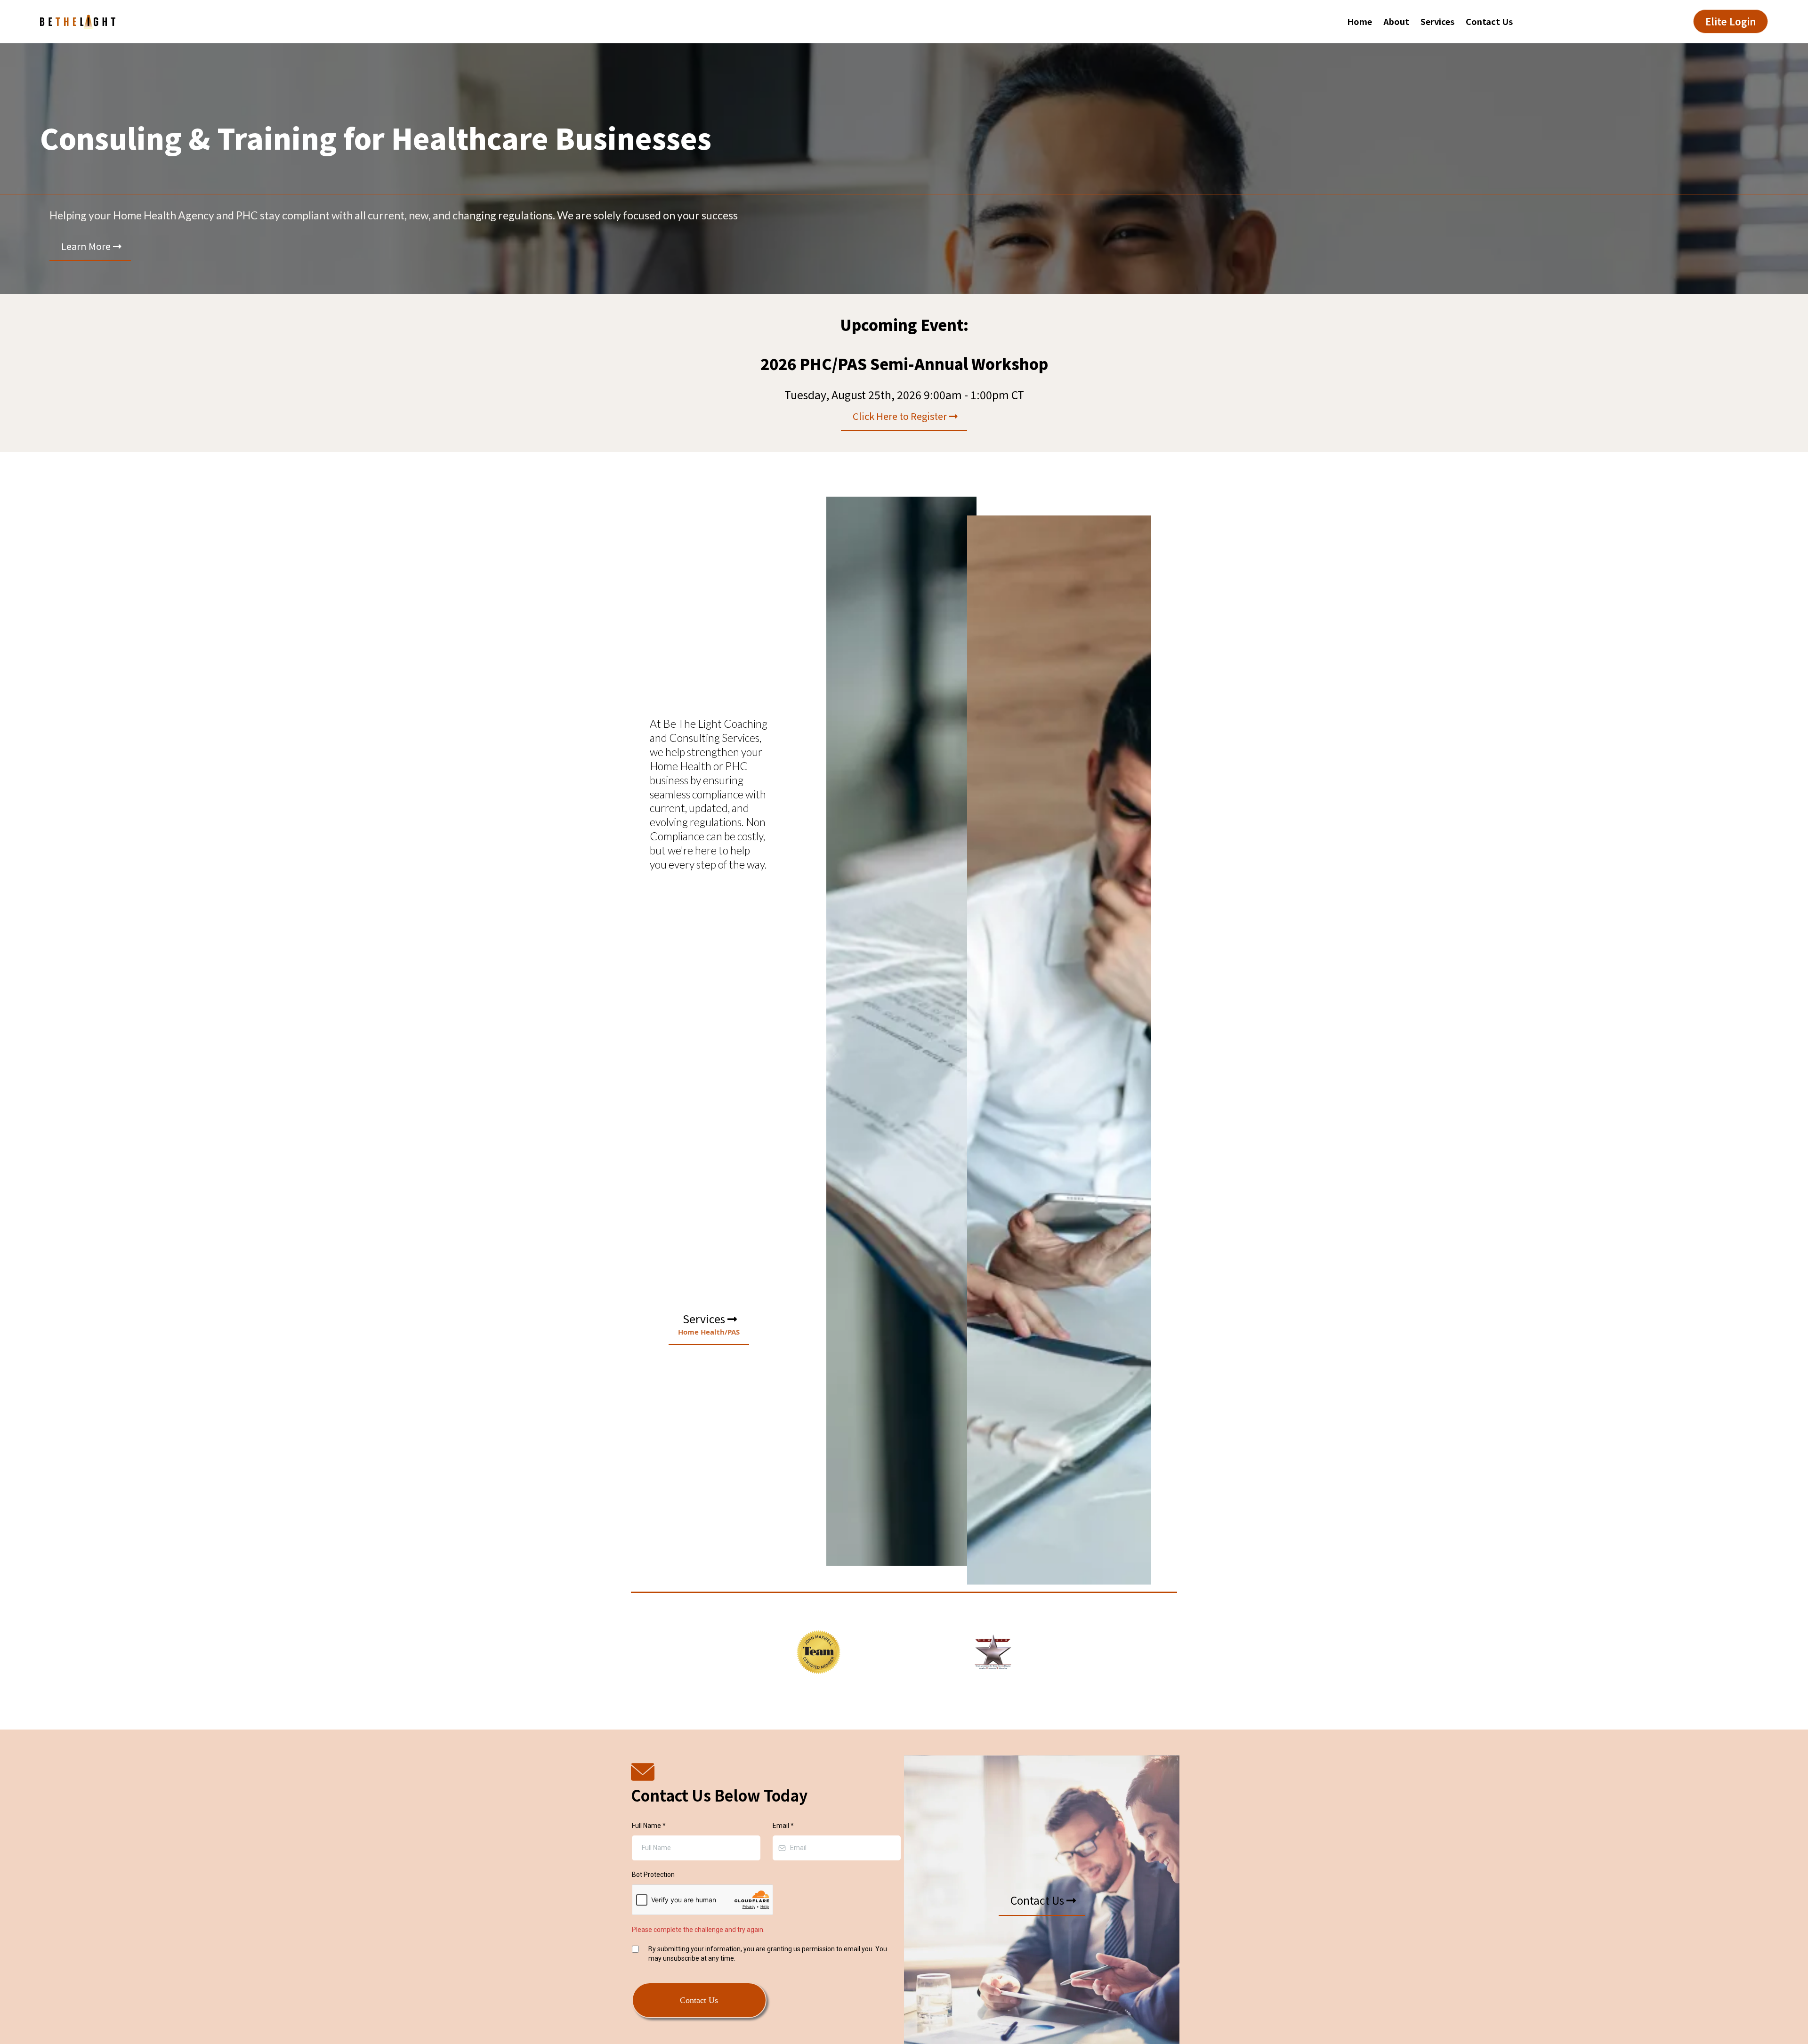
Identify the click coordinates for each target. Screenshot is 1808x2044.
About (1396, 21)
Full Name (649, 1826)
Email (783, 1826)
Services (1437, 21)
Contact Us (1489, 21)
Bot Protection (653, 1875)
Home (1360, 21)
